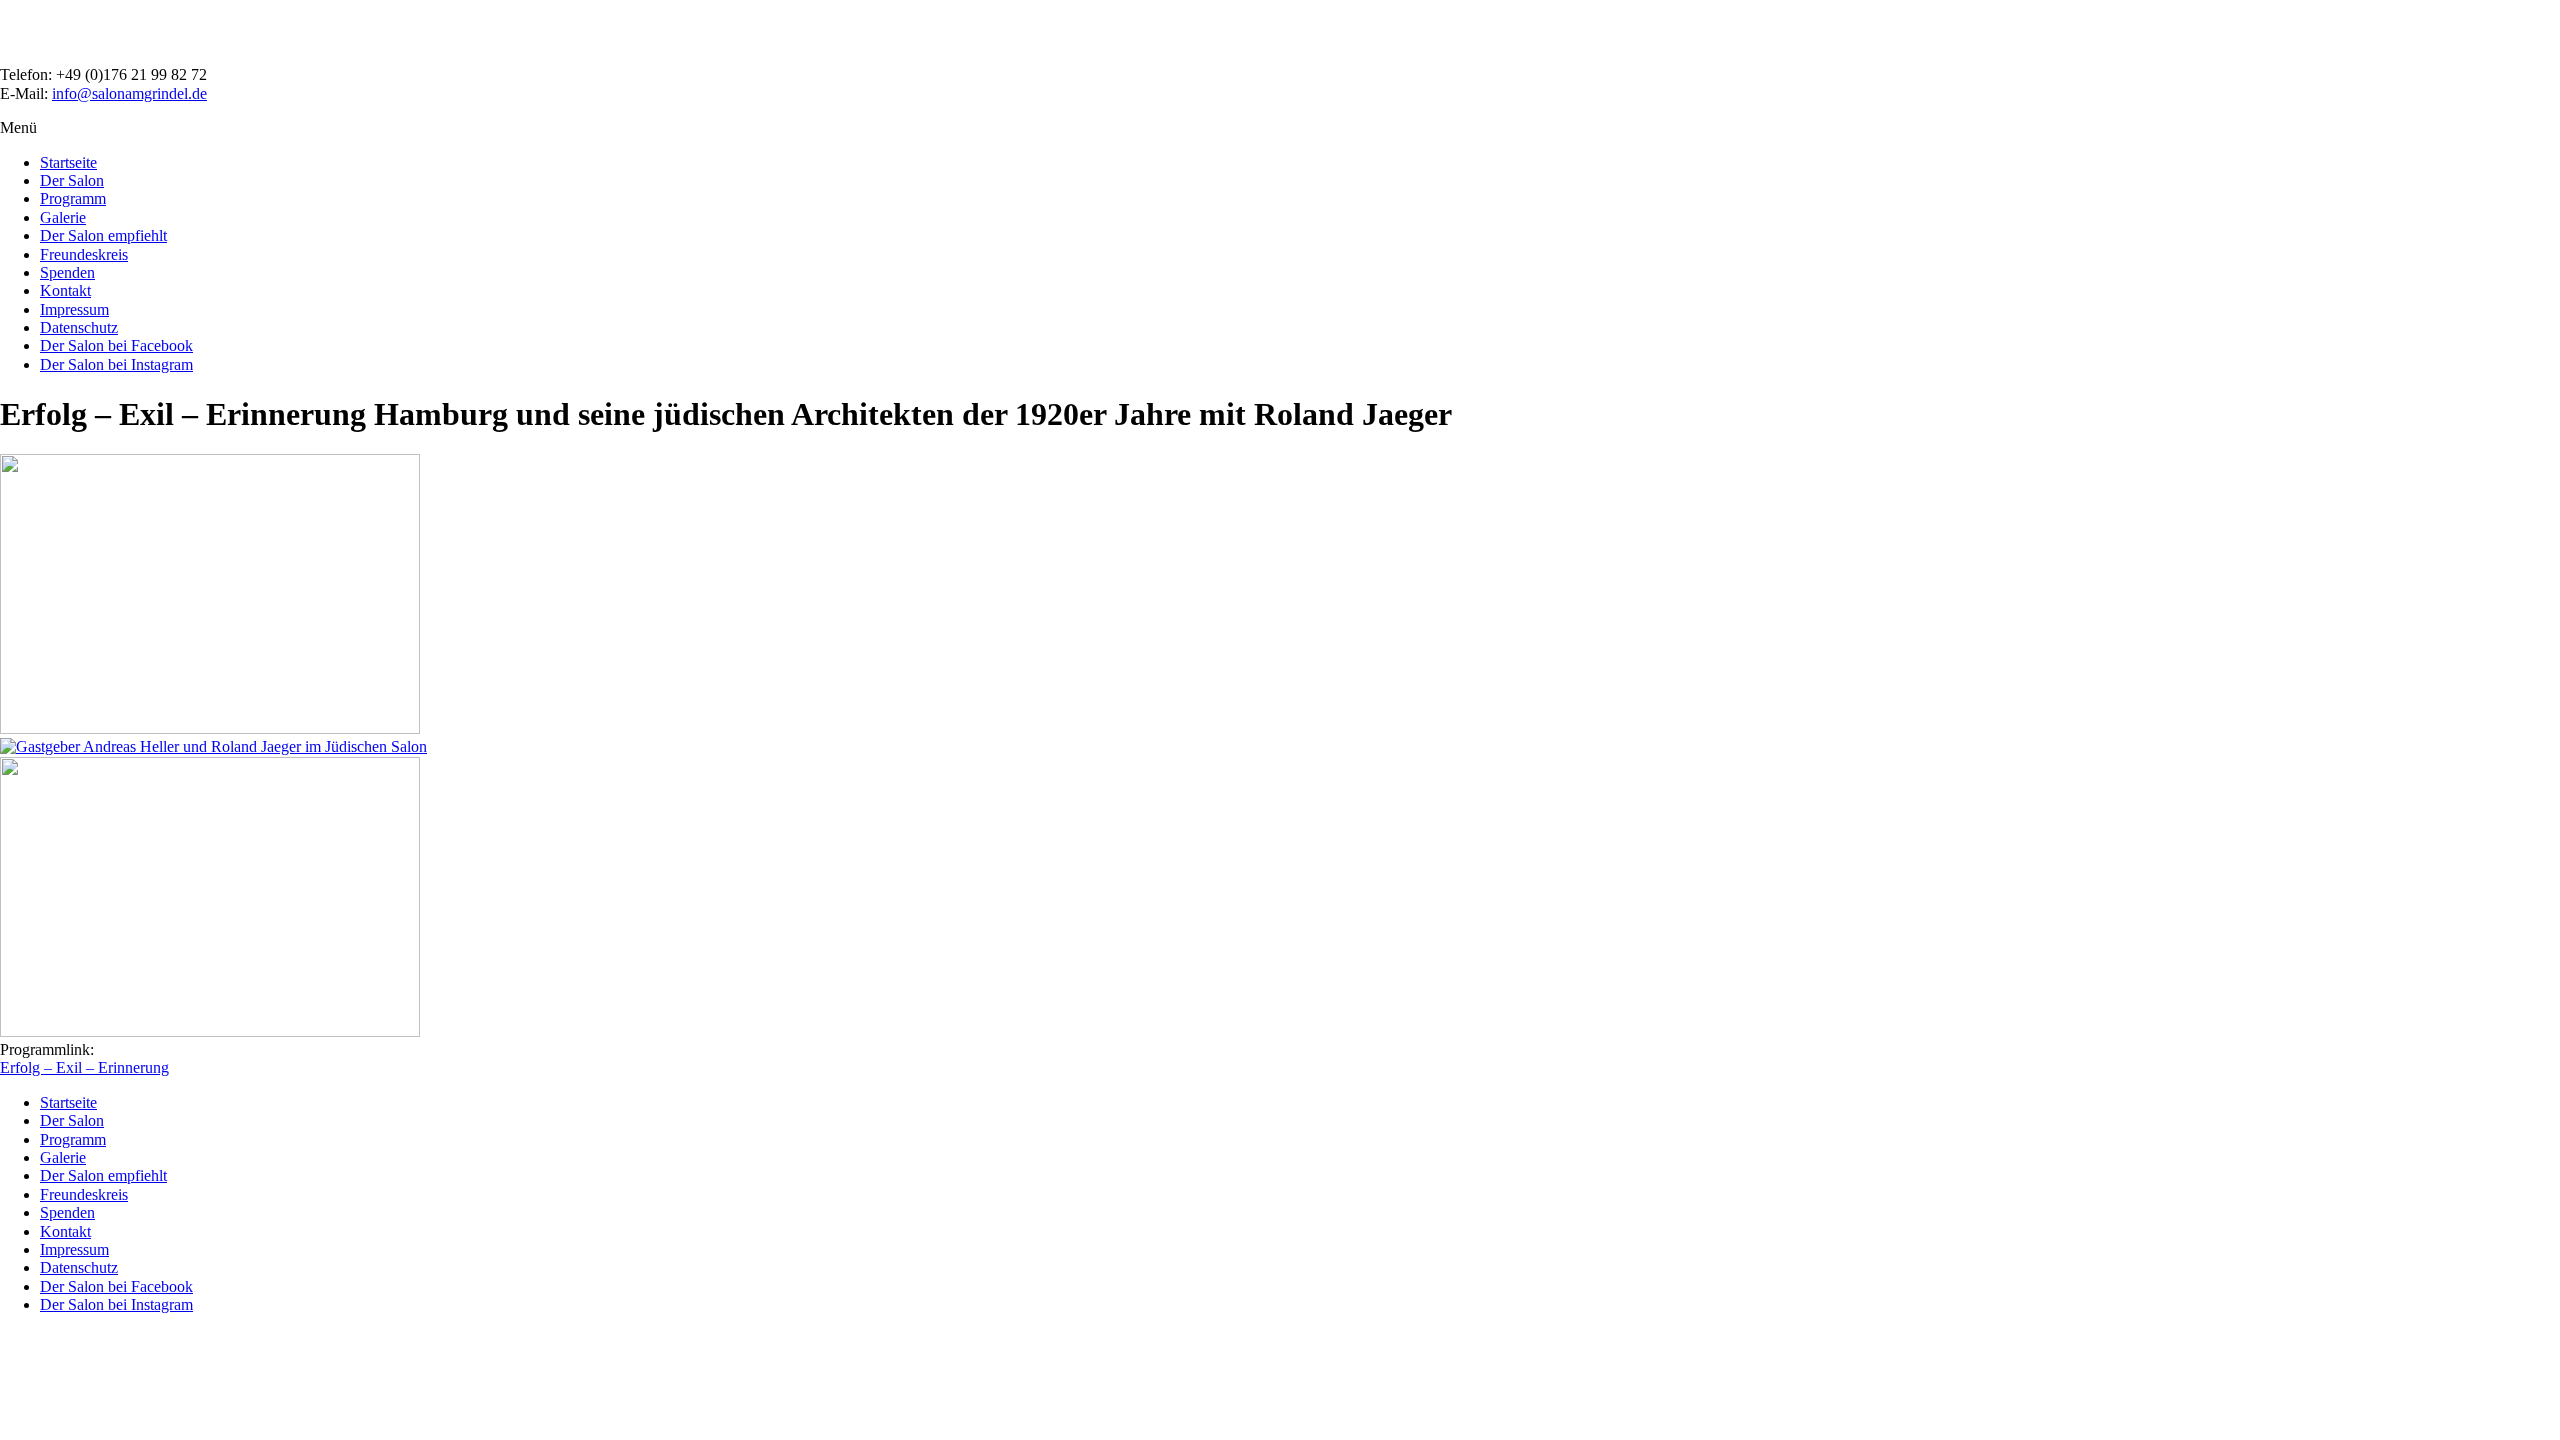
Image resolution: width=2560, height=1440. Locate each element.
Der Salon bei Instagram (116, 364)
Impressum (74, 309)
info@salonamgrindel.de (129, 93)
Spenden (67, 272)
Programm (73, 198)
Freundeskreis (84, 254)
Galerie (63, 217)
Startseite (68, 162)
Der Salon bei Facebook (116, 345)
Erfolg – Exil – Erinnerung (84, 1067)
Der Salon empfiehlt (103, 235)
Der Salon (72, 180)
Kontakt (65, 290)
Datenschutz (79, 327)
